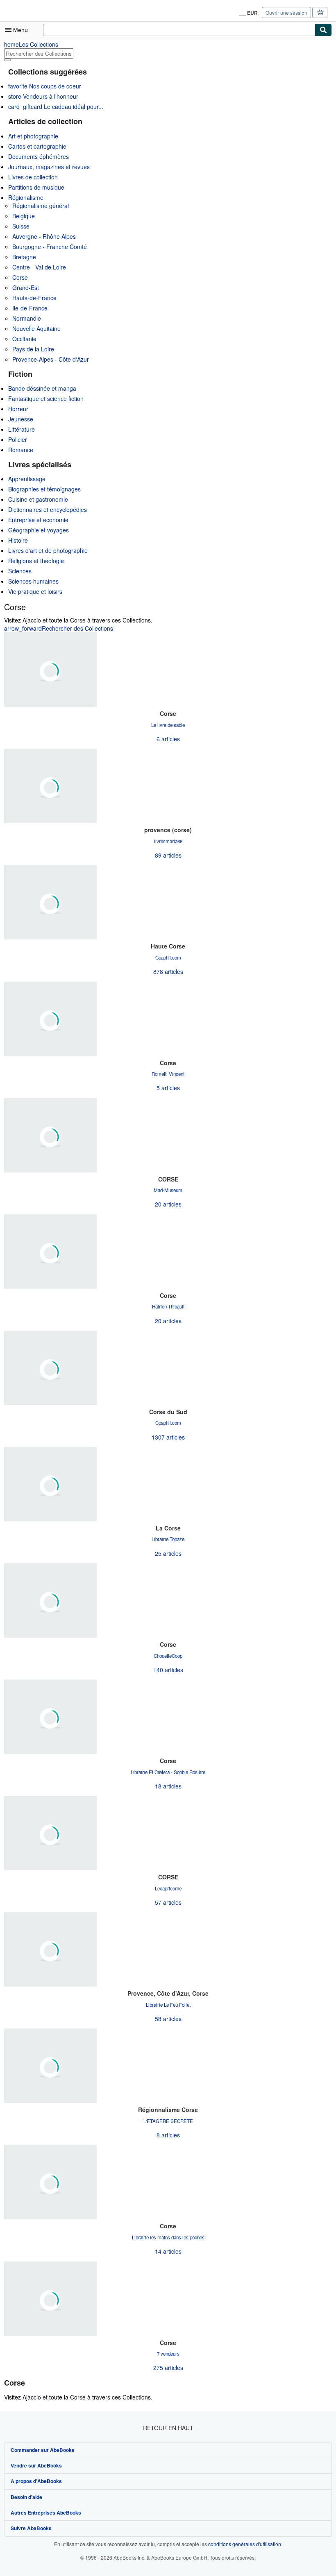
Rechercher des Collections (59, 628)
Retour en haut (168, 2428)
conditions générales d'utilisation (245, 2544)
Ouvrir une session (286, 12)
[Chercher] (323, 30)
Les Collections (31, 44)
